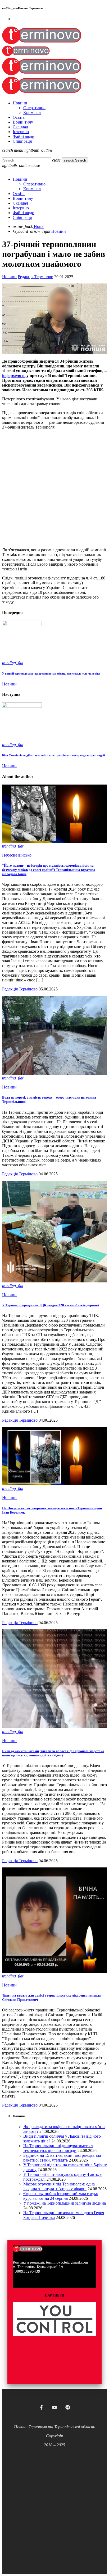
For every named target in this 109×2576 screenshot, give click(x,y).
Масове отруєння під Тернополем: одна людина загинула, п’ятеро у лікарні (59, 2186)
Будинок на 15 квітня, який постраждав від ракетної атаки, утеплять (62, 2158)
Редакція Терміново (35, 277)
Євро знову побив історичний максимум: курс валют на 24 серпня (61, 2196)
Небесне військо (17, 855)
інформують (14, 376)
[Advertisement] (54, 489)
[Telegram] (68, 2407)
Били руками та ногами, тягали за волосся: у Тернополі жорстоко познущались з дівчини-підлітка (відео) (53, 1753)
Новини (9, 277)
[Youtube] (54, 2407)
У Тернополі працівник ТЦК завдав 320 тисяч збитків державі (51, 1305)
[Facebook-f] (41, 2407)
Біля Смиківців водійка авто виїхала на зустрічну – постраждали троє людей (53, 755)
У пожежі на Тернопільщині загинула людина (65, 2203)
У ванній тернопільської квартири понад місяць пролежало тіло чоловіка (51, 673)
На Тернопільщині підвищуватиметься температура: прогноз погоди (58, 2148)
